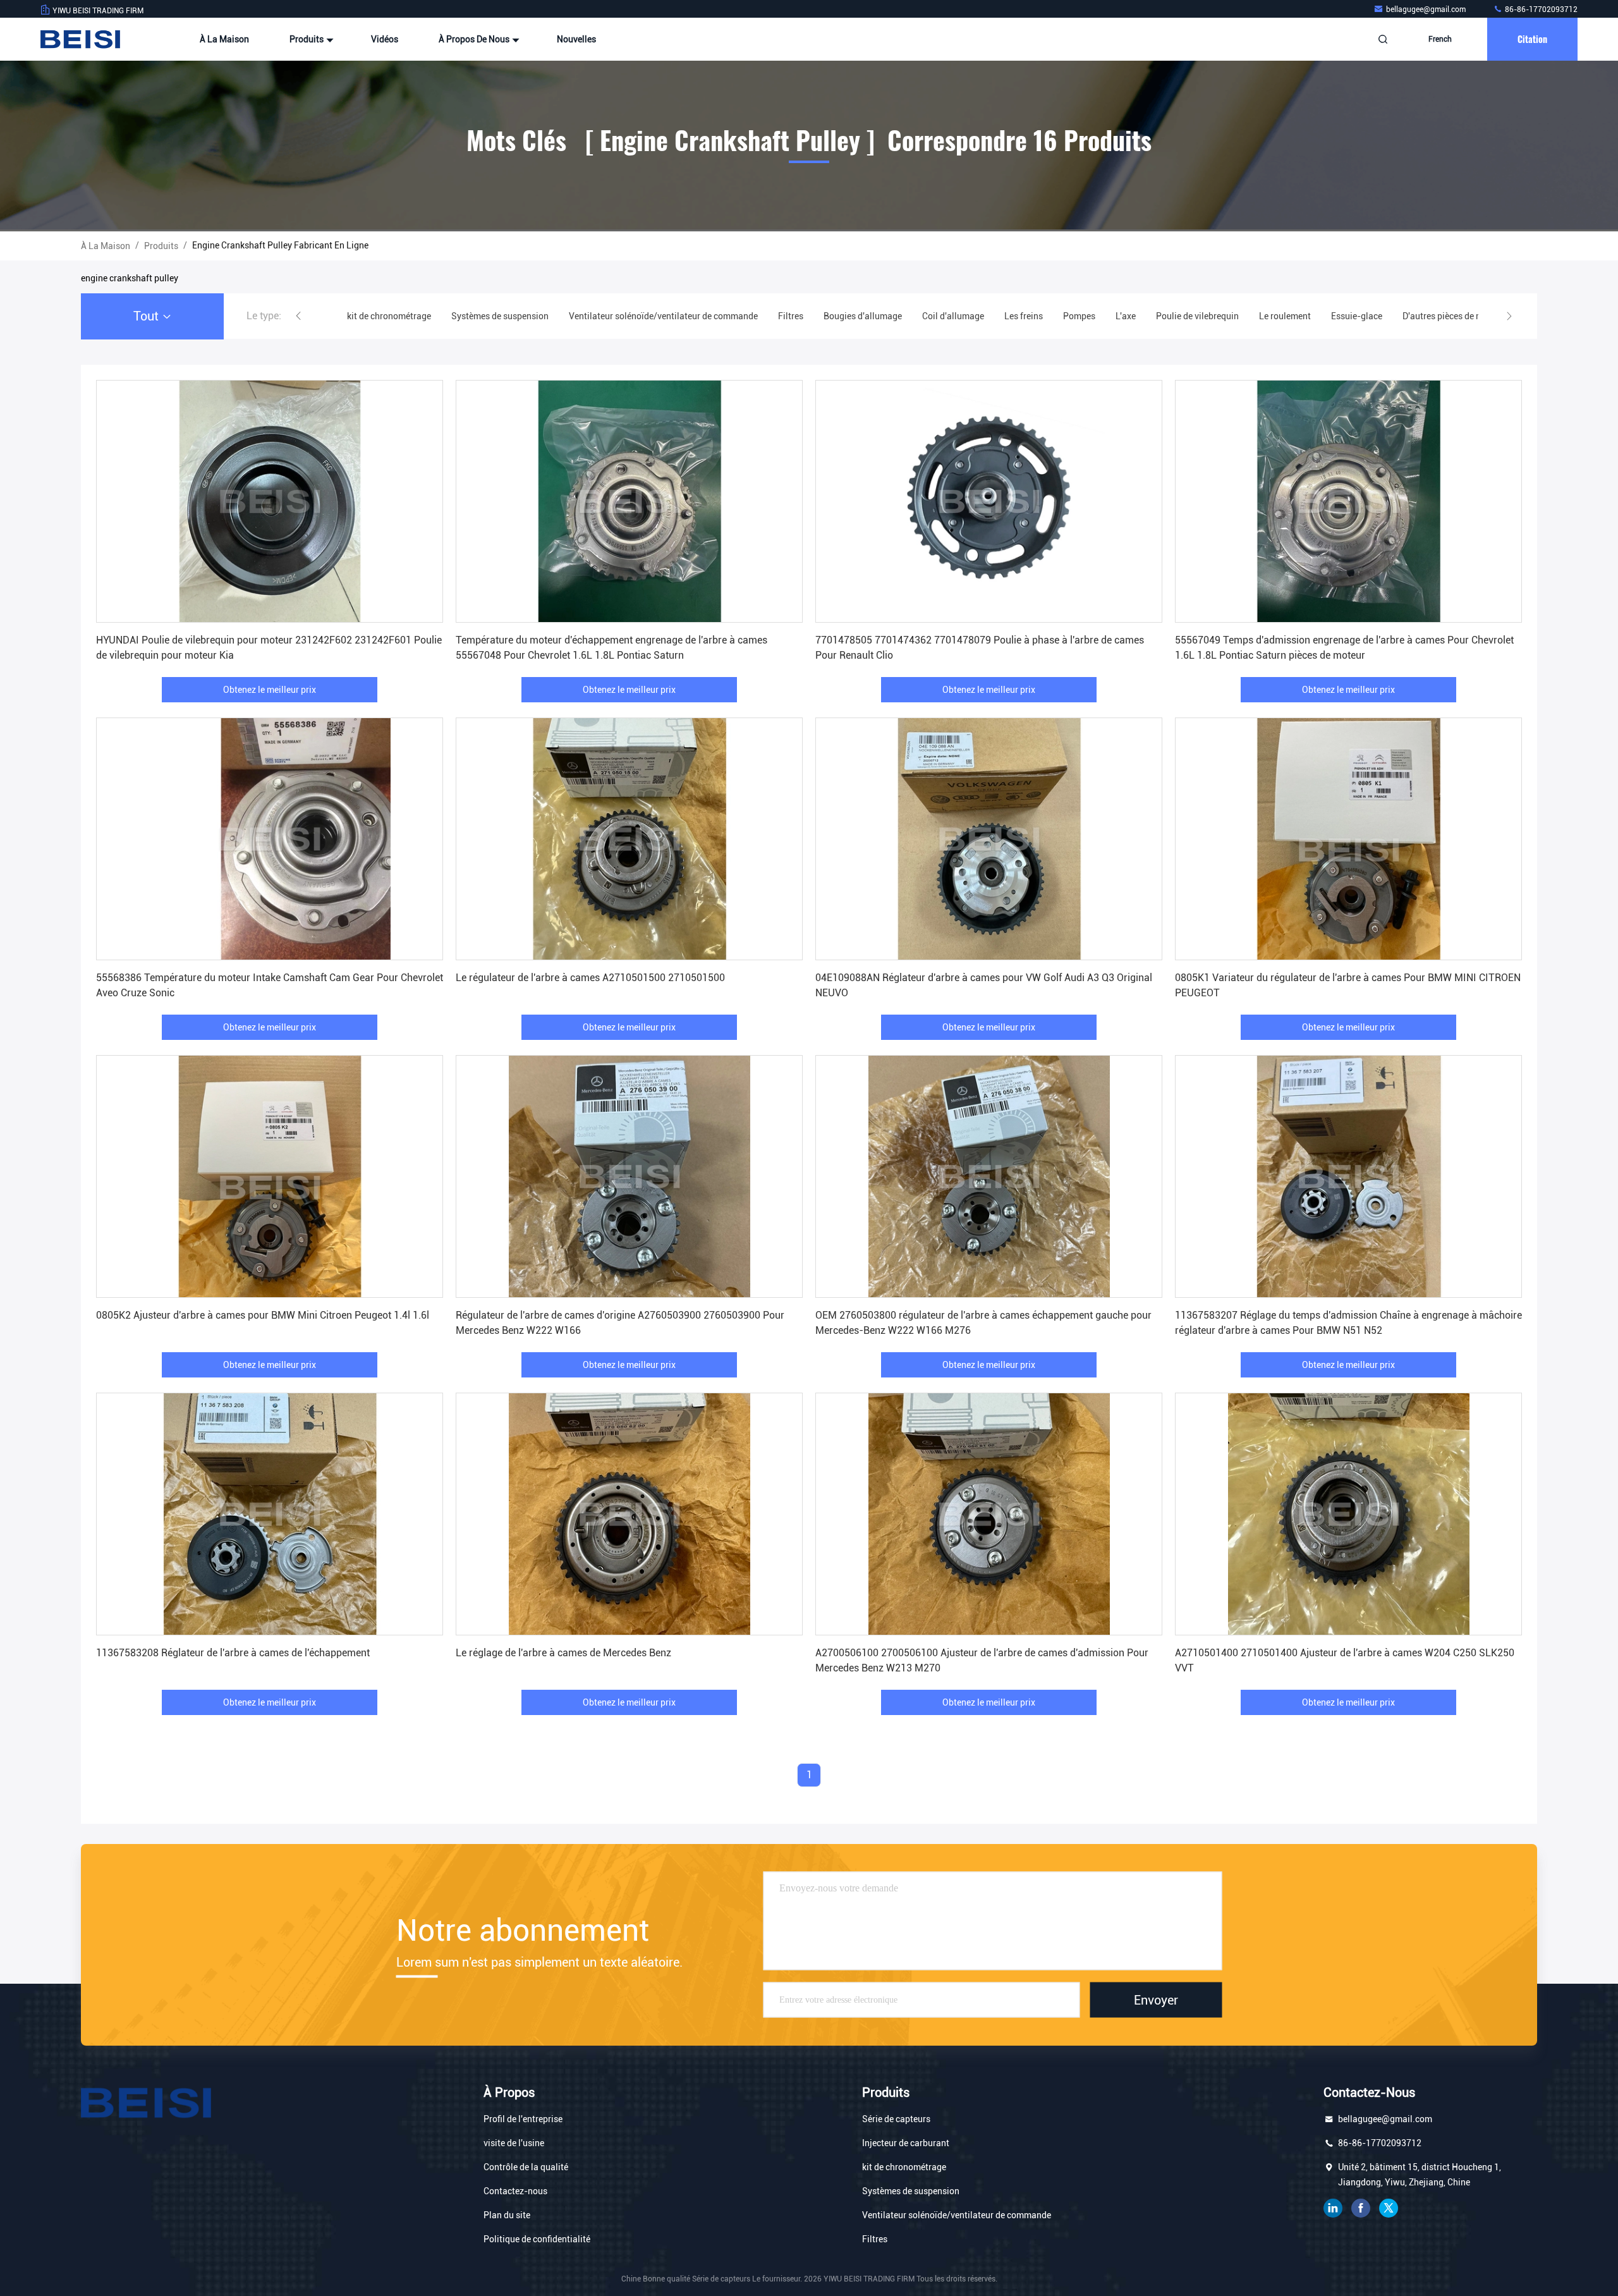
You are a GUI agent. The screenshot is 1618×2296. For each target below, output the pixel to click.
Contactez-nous (515, 2191)
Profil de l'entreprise (523, 2119)
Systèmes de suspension (911, 2191)
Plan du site (507, 2215)
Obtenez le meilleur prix (270, 690)
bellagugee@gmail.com (1427, 9)
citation (1532, 39)
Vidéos (385, 39)
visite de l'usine (514, 2143)
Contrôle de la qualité (526, 2167)
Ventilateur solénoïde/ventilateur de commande (957, 2215)
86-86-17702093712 (1540, 9)
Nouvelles (576, 39)
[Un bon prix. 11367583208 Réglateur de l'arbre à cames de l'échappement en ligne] (270, 1514)
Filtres (875, 2239)
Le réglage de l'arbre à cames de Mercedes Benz (563, 1653)
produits (161, 246)
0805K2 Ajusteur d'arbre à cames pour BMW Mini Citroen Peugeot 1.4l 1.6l (263, 1315)
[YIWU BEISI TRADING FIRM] (80, 39)
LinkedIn (1333, 2208)
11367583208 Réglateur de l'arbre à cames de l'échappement (233, 1653)
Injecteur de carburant (906, 2143)
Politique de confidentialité (537, 2239)
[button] (298, 316)
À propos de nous (475, 39)
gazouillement (1389, 2208)
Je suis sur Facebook (1361, 2208)
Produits (307, 39)
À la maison (224, 39)
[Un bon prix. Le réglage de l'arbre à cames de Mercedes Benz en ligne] (629, 1514)
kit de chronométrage (904, 2167)
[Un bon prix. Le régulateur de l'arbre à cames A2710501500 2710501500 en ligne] (629, 839)
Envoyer (1156, 2000)
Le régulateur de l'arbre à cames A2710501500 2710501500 (590, 978)
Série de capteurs (896, 2119)
